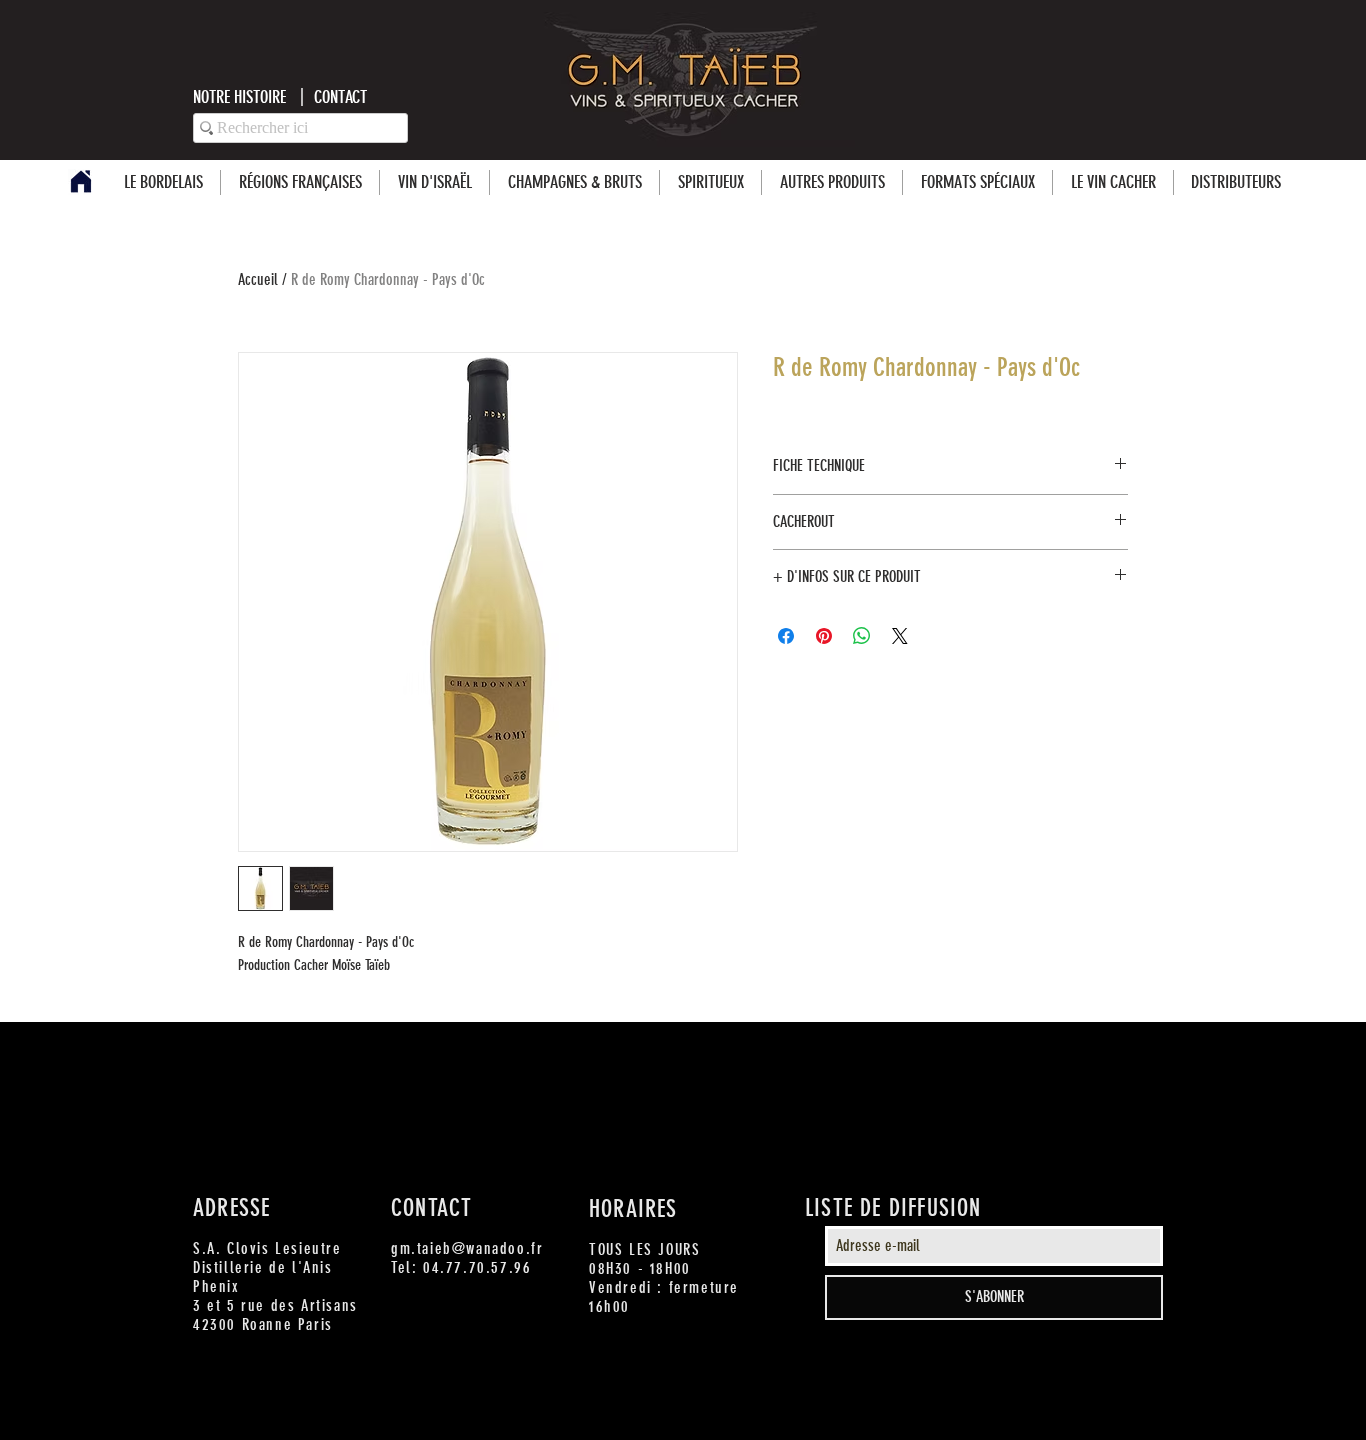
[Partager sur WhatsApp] (862, 636)
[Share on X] (900, 636)
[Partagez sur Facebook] (786, 636)
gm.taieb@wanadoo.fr (467, 1248)
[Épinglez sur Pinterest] (824, 636)
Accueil (258, 279)
